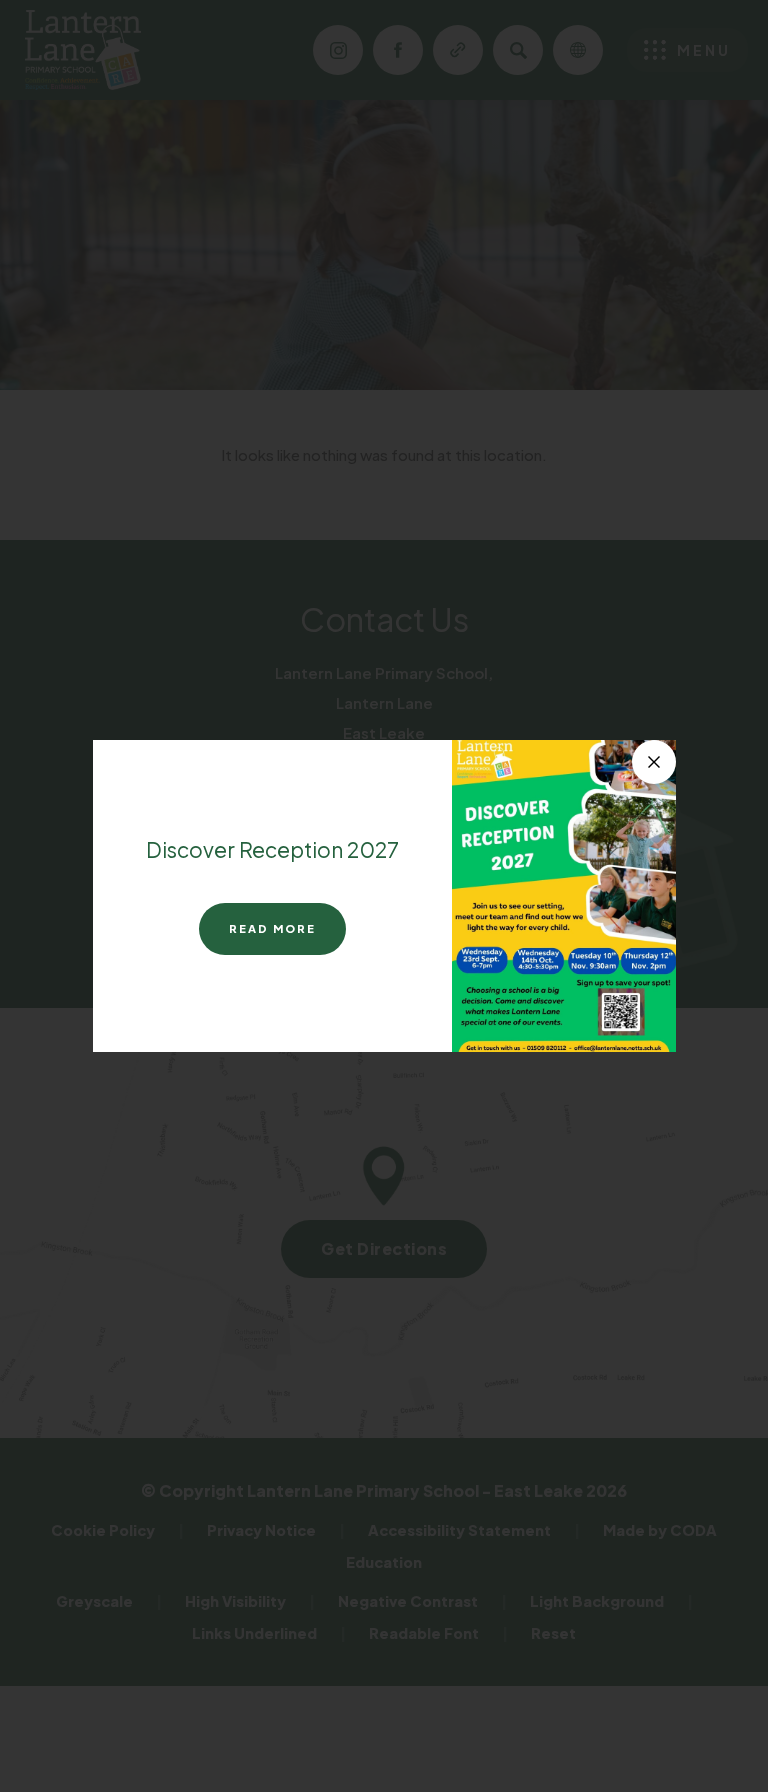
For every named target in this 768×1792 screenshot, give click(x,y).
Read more (272, 928)
